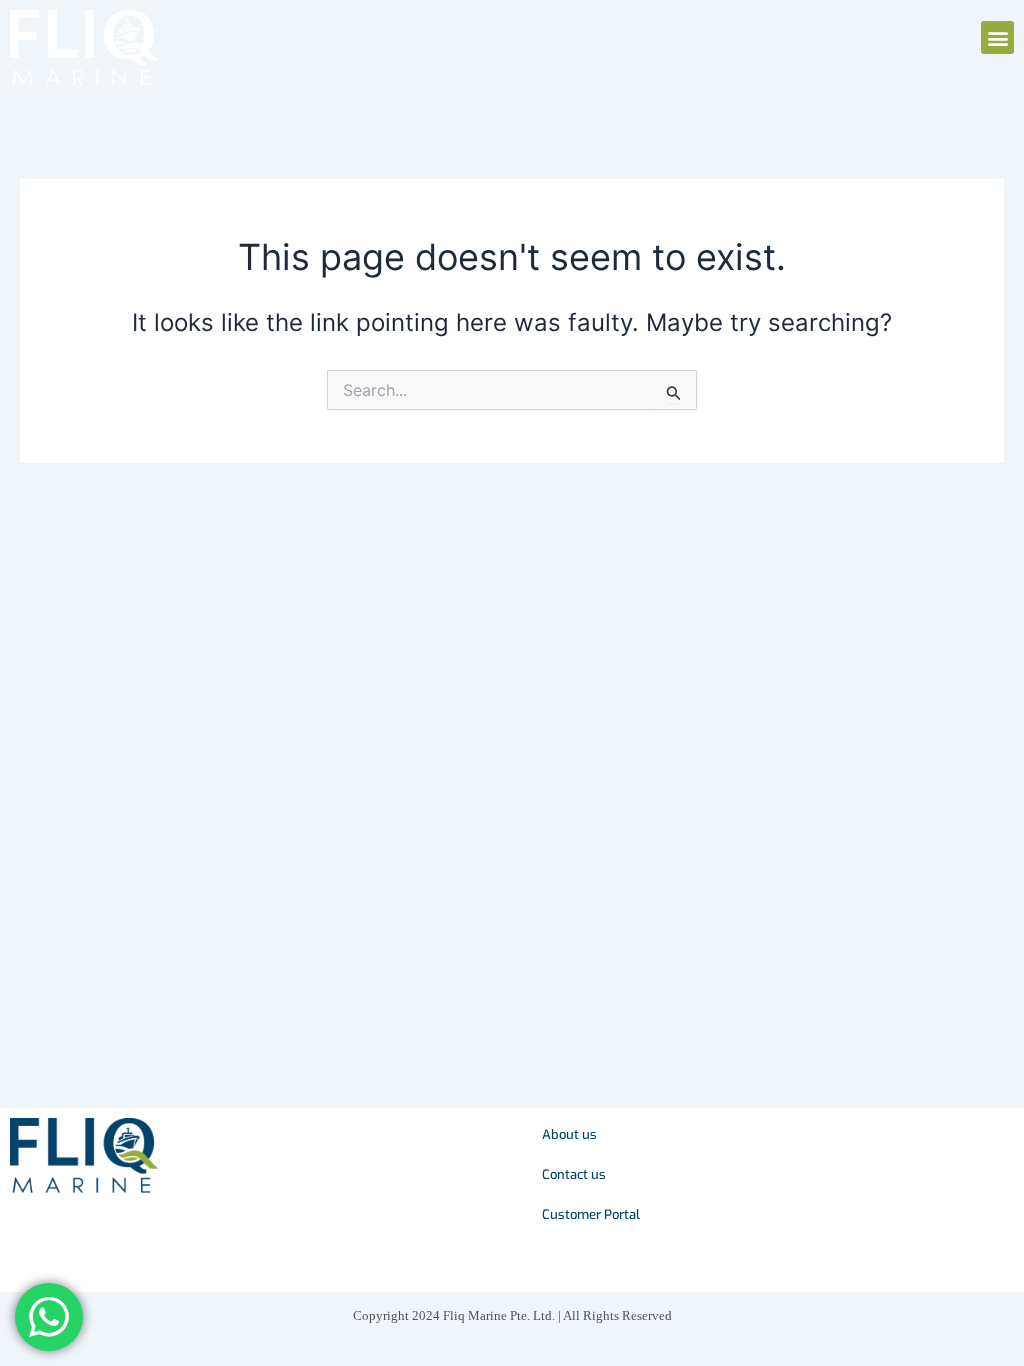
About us (569, 1134)
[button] (997, 37)
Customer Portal (591, 1214)
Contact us (574, 1174)
